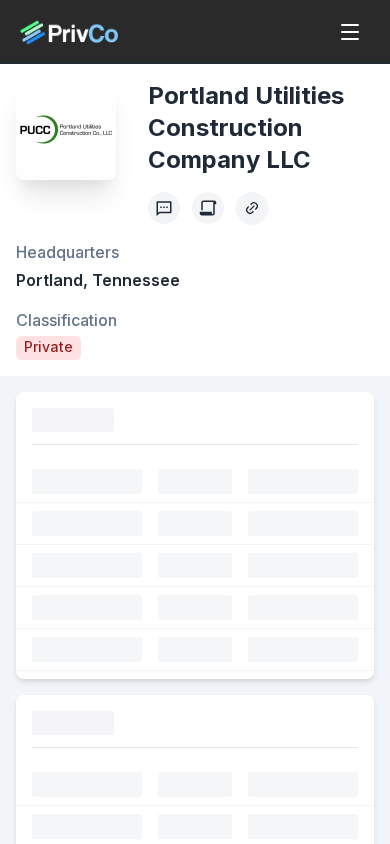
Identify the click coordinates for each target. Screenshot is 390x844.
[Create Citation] (208, 208)
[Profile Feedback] (164, 208)
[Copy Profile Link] (252, 208)
